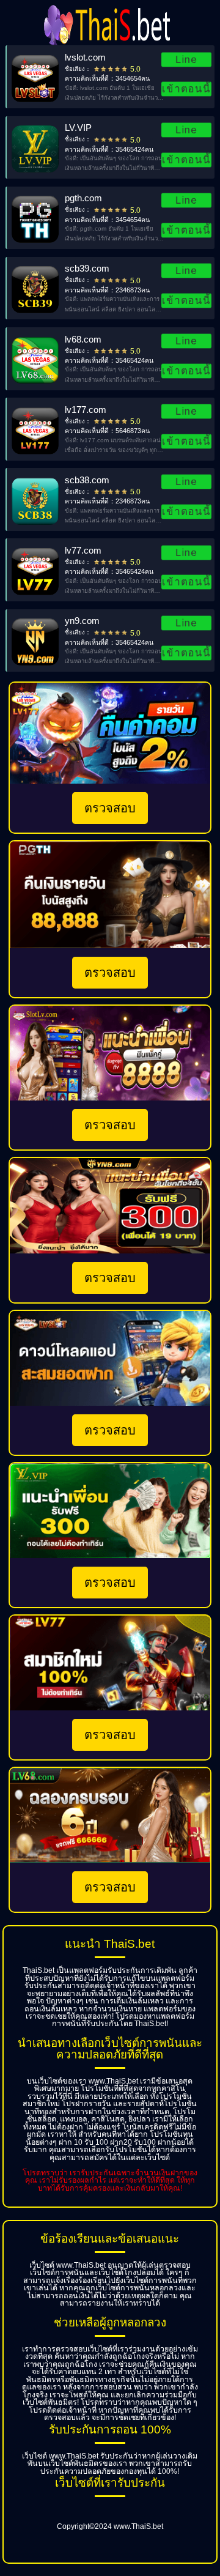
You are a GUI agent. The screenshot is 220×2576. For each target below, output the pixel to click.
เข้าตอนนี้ (186, 89)
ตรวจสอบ (110, 808)
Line (187, 59)
